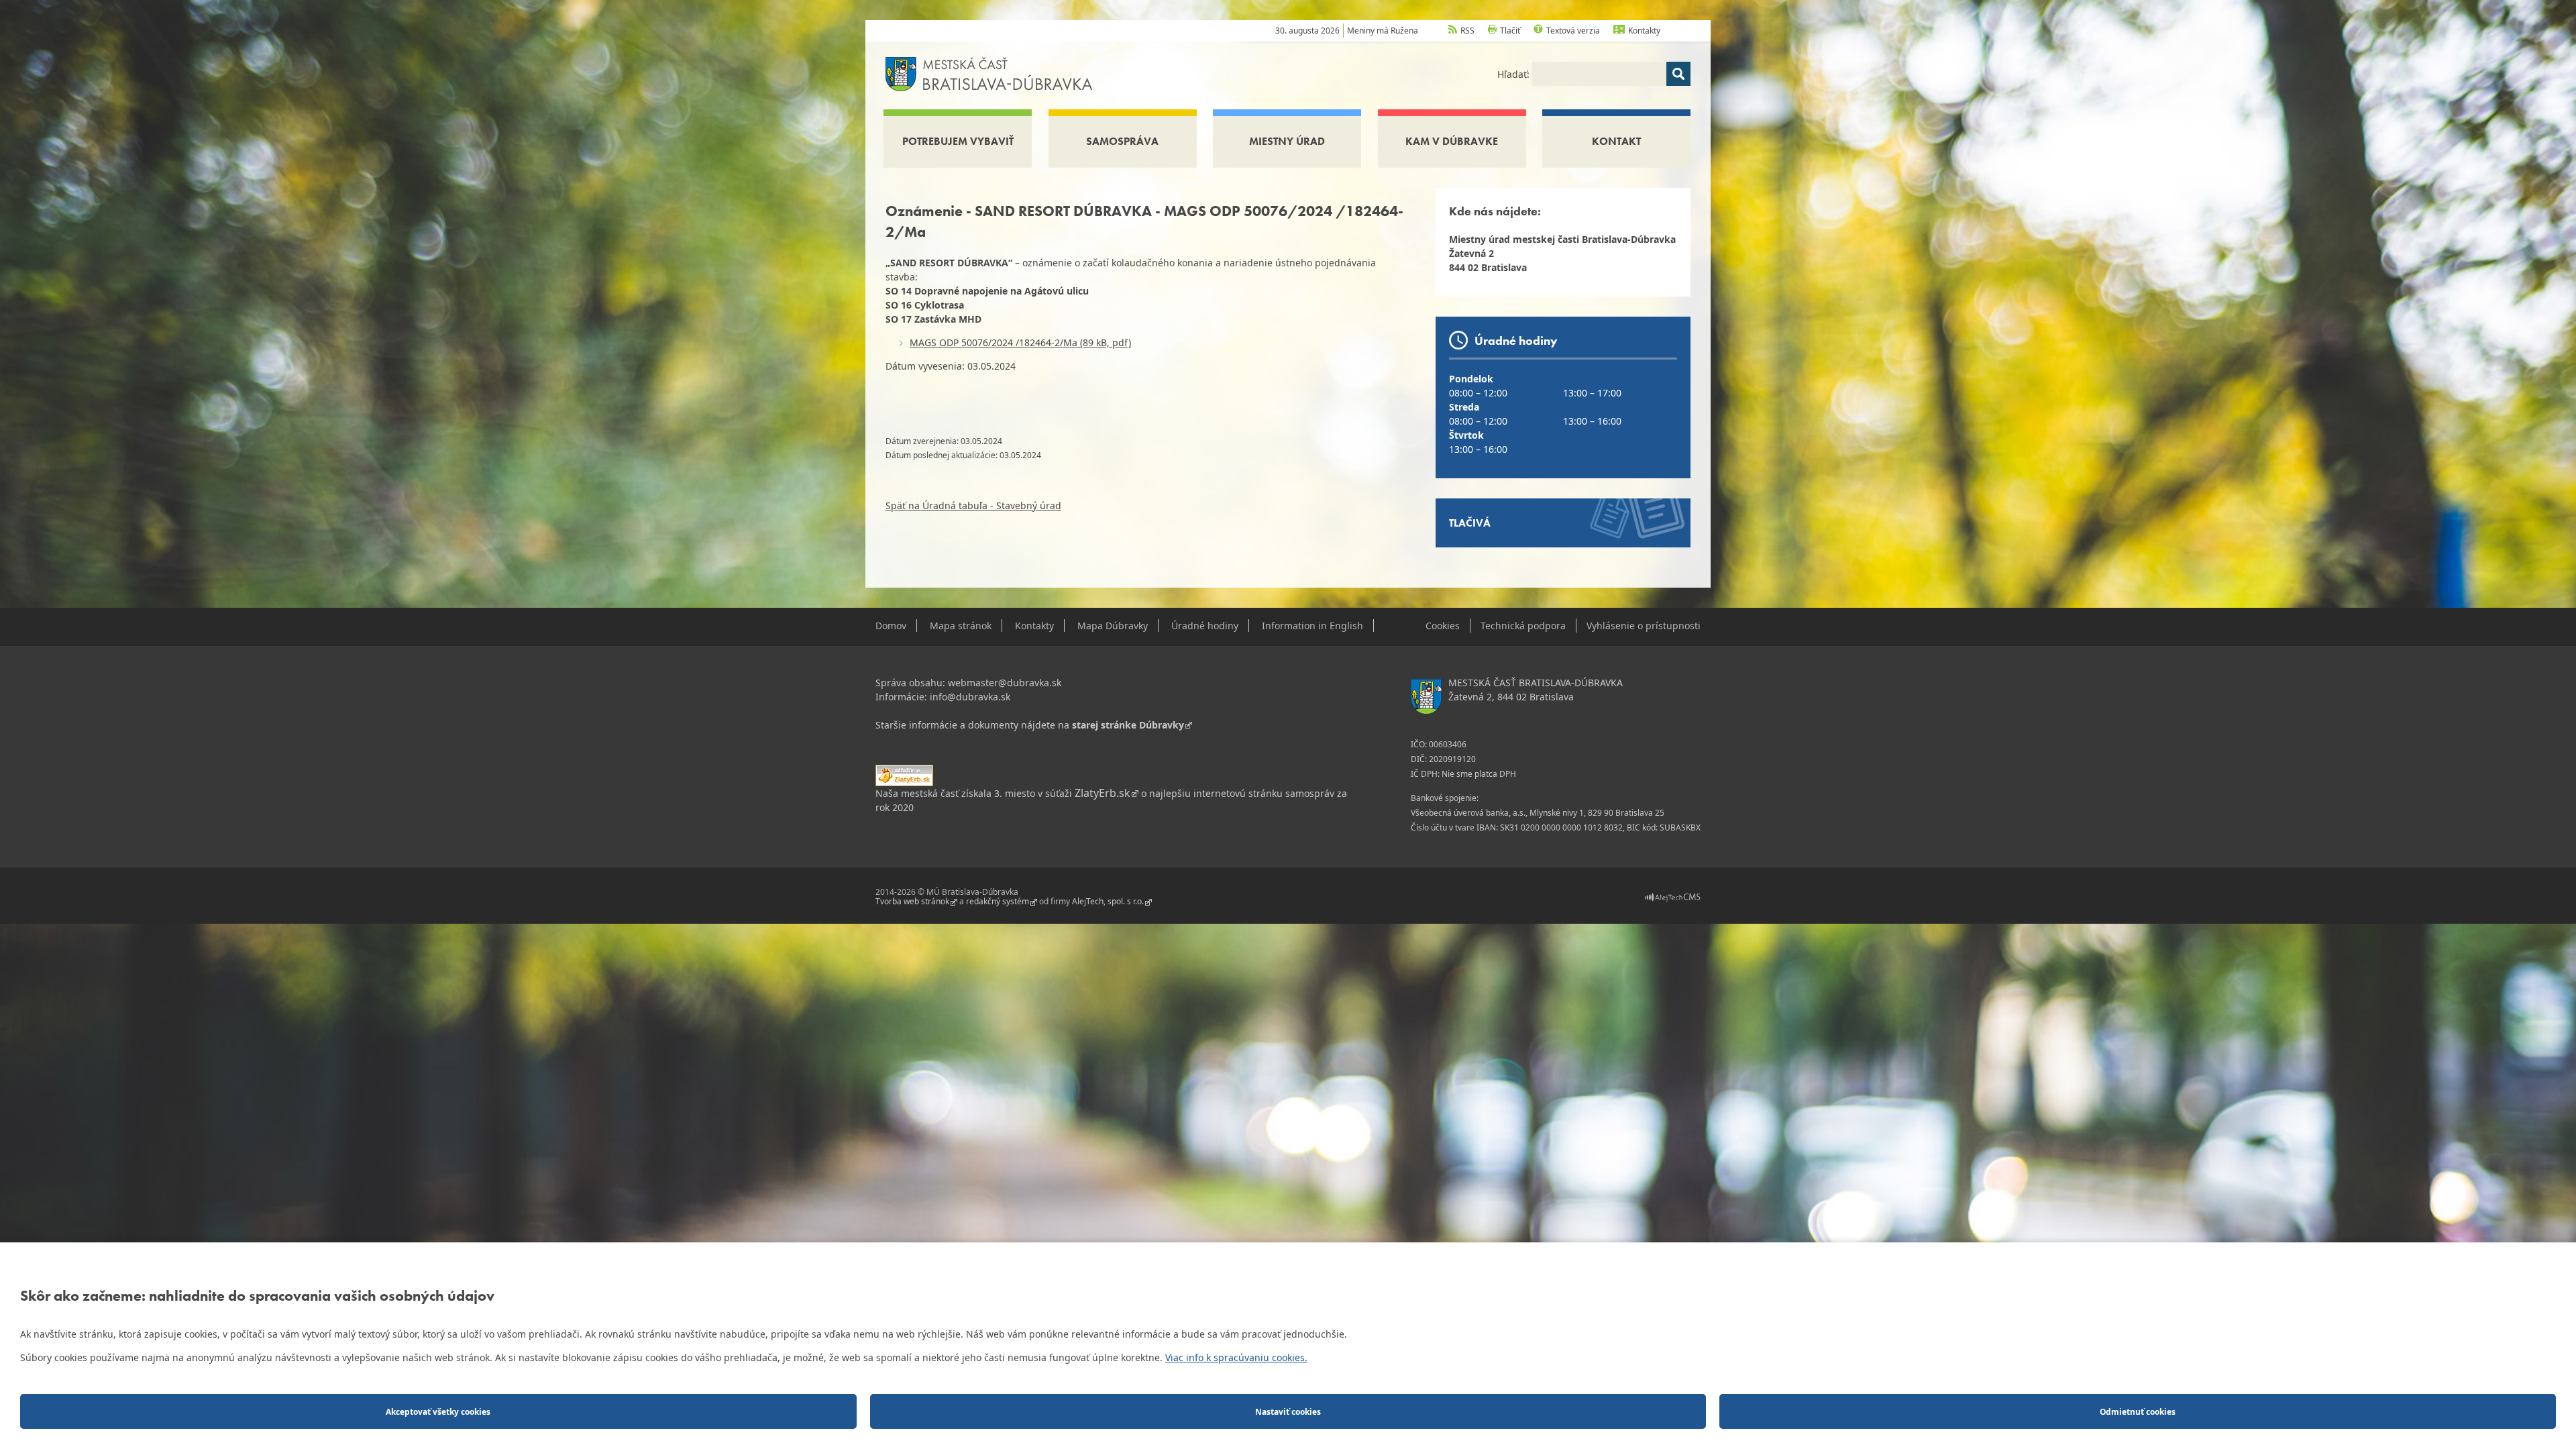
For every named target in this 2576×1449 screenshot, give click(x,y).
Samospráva (1122, 141)
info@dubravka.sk (970, 697)
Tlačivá (1470, 523)
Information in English (1312, 626)
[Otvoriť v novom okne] (1673, 897)
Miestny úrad (1287, 141)
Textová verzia (1573, 31)
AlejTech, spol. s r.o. (1108, 902)
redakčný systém (998, 902)
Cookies (1443, 626)
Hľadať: (1515, 74)
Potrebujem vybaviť (958, 141)
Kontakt (1616, 141)
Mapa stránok (961, 626)
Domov (891, 626)
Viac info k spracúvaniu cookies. (1236, 1357)
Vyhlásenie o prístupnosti (1644, 626)
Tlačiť (1510, 31)
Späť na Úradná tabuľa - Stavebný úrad (973, 505)
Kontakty (1644, 31)
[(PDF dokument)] (904, 774)
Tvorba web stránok (912, 902)
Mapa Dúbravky (1113, 626)
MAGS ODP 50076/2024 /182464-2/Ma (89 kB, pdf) (1020, 342)
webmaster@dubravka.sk (1005, 683)
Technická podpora (1523, 626)
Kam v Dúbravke (1452, 141)
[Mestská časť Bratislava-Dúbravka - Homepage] (989, 73)
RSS (1467, 31)
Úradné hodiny (1205, 626)
